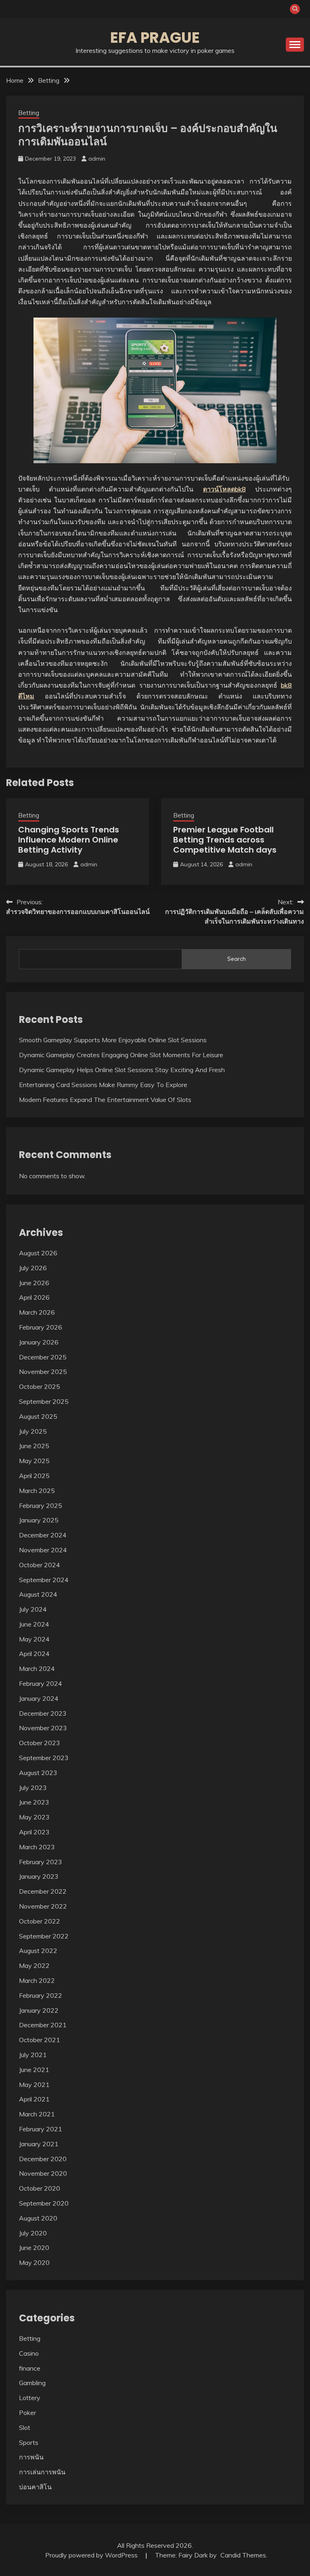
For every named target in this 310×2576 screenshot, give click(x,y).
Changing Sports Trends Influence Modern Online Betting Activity (69, 840)
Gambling (32, 2383)
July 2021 (33, 2055)
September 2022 (44, 1936)
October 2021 (40, 2040)
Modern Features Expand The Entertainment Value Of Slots (105, 1100)
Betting (29, 113)
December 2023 (43, 1713)
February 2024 (41, 1683)
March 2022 (37, 1980)
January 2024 (39, 1698)
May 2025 (34, 1461)
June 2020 (34, 2248)
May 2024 (34, 1639)
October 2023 (40, 1743)
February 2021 (41, 2129)
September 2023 (44, 1758)
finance (30, 2368)
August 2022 (38, 1951)
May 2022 (34, 1965)
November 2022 (43, 1906)
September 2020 (44, 2203)
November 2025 (43, 1372)
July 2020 (33, 2233)
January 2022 (39, 2010)
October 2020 (40, 2188)
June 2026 (34, 1283)
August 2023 (38, 1773)
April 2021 (34, 2099)
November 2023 (43, 1728)
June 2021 (34, 2070)
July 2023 (33, 1788)
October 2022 (40, 1921)
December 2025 (43, 1357)
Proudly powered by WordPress (92, 2555)
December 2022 (43, 1891)
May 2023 (34, 1817)
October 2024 (40, 1565)
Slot (25, 2428)
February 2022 (41, 1995)
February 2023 (41, 1862)
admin (97, 159)
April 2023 (34, 1832)
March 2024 (37, 1669)
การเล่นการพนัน (42, 2472)
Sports (29, 2442)
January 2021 (39, 2144)
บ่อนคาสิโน (35, 2487)
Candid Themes (243, 2555)
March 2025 (37, 1491)
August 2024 (38, 1594)
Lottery (30, 2398)
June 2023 (34, 1802)
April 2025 (34, 1476)
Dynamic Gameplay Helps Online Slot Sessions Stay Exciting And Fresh (122, 1070)
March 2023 (37, 1847)
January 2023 (39, 1876)
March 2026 (37, 1312)
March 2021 (37, 2114)
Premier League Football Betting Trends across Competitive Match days (225, 840)
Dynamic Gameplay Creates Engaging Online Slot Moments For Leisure (121, 1055)
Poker (27, 2413)
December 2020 (43, 2159)
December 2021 (43, 2025)
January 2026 (39, 1342)
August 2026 (38, 1253)
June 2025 (34, 1446)
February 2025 (41, 1505)
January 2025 (39, 1520)
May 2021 (34, 2085)
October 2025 (40, 1386)
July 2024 (33, 1609)
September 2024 (44, 1580)
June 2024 (34, 1624)
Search (237, 959)
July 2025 (33, 1431)
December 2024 (43, 1535)
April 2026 (34, 1297)
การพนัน (31, 2457)
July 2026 (33, 1268)
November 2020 (43, 2173)
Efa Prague (155, 38)
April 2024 (34, 1654)
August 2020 (38, 2218)
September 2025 (44, 1401)
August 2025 (38, 1416)
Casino (29, 2353)
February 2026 (41, 1327)
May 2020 (34, 2262)
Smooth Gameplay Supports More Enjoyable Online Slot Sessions (113, 1040)
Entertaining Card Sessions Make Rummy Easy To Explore (103, 1085)
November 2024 (43, 1550)
